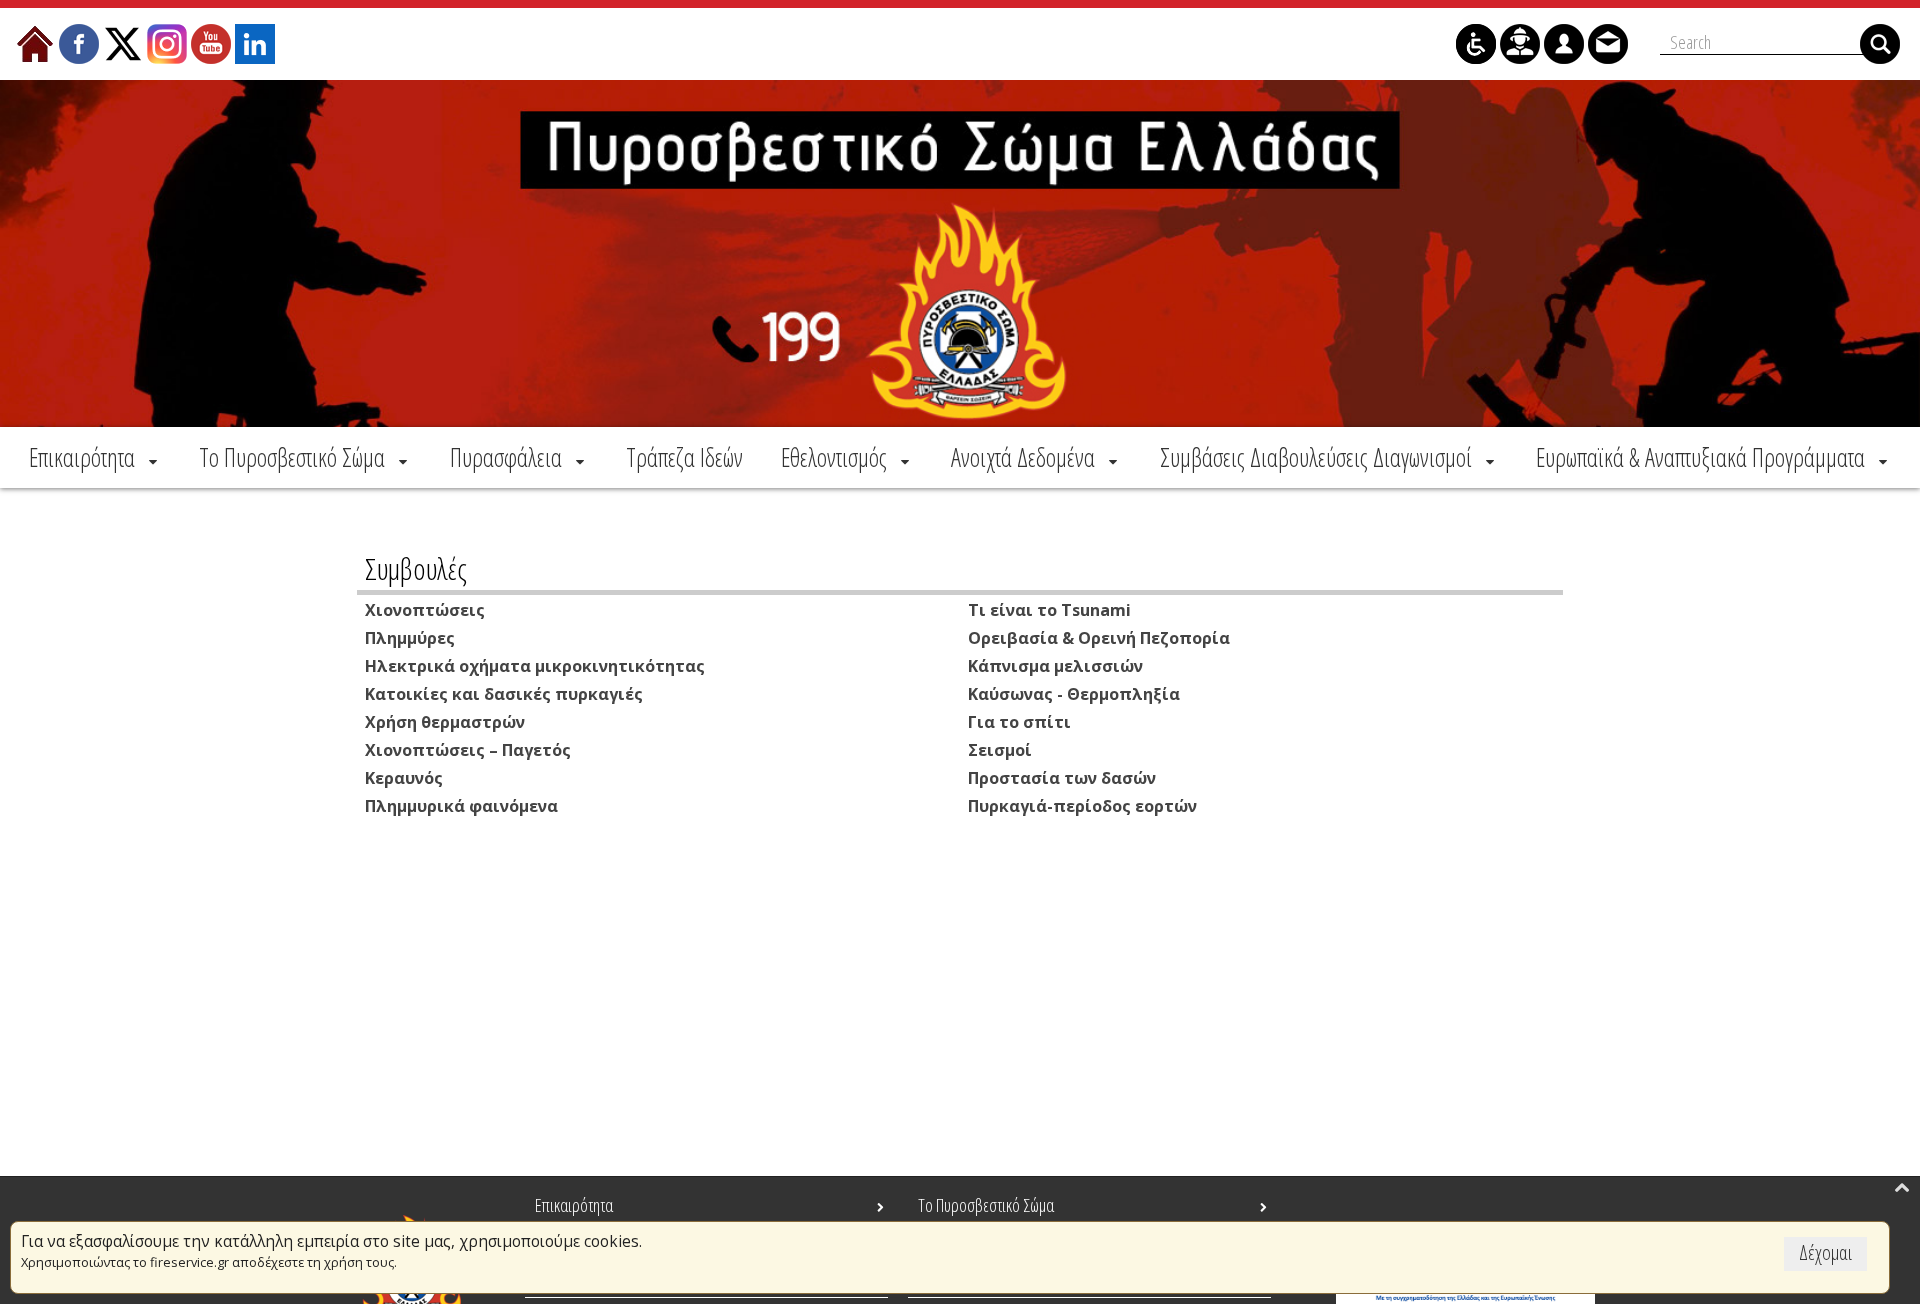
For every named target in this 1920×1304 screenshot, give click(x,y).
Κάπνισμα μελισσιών (1055, 666)
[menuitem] (95, 457)
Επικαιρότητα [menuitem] (574, 1205)
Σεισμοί (1000, 750)
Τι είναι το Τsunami (1049, 610)
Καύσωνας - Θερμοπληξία (1074, 694)
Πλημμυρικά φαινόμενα (461, 806)
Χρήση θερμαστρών (445, 722)
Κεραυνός (404, 778)
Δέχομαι (1825, 1252)
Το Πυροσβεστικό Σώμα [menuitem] (986, 1205)
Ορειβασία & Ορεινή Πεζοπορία (1099, 638)
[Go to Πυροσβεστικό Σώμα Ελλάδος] (960, 253)
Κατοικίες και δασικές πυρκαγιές (504, 694)
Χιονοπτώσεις (425, 610)
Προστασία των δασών (1062, 778)
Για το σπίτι (1019, 722)
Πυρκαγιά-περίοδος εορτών (1082, 806)
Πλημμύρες (410, 638)
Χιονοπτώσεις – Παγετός (468, 750)
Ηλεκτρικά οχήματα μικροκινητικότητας (535, 666)
